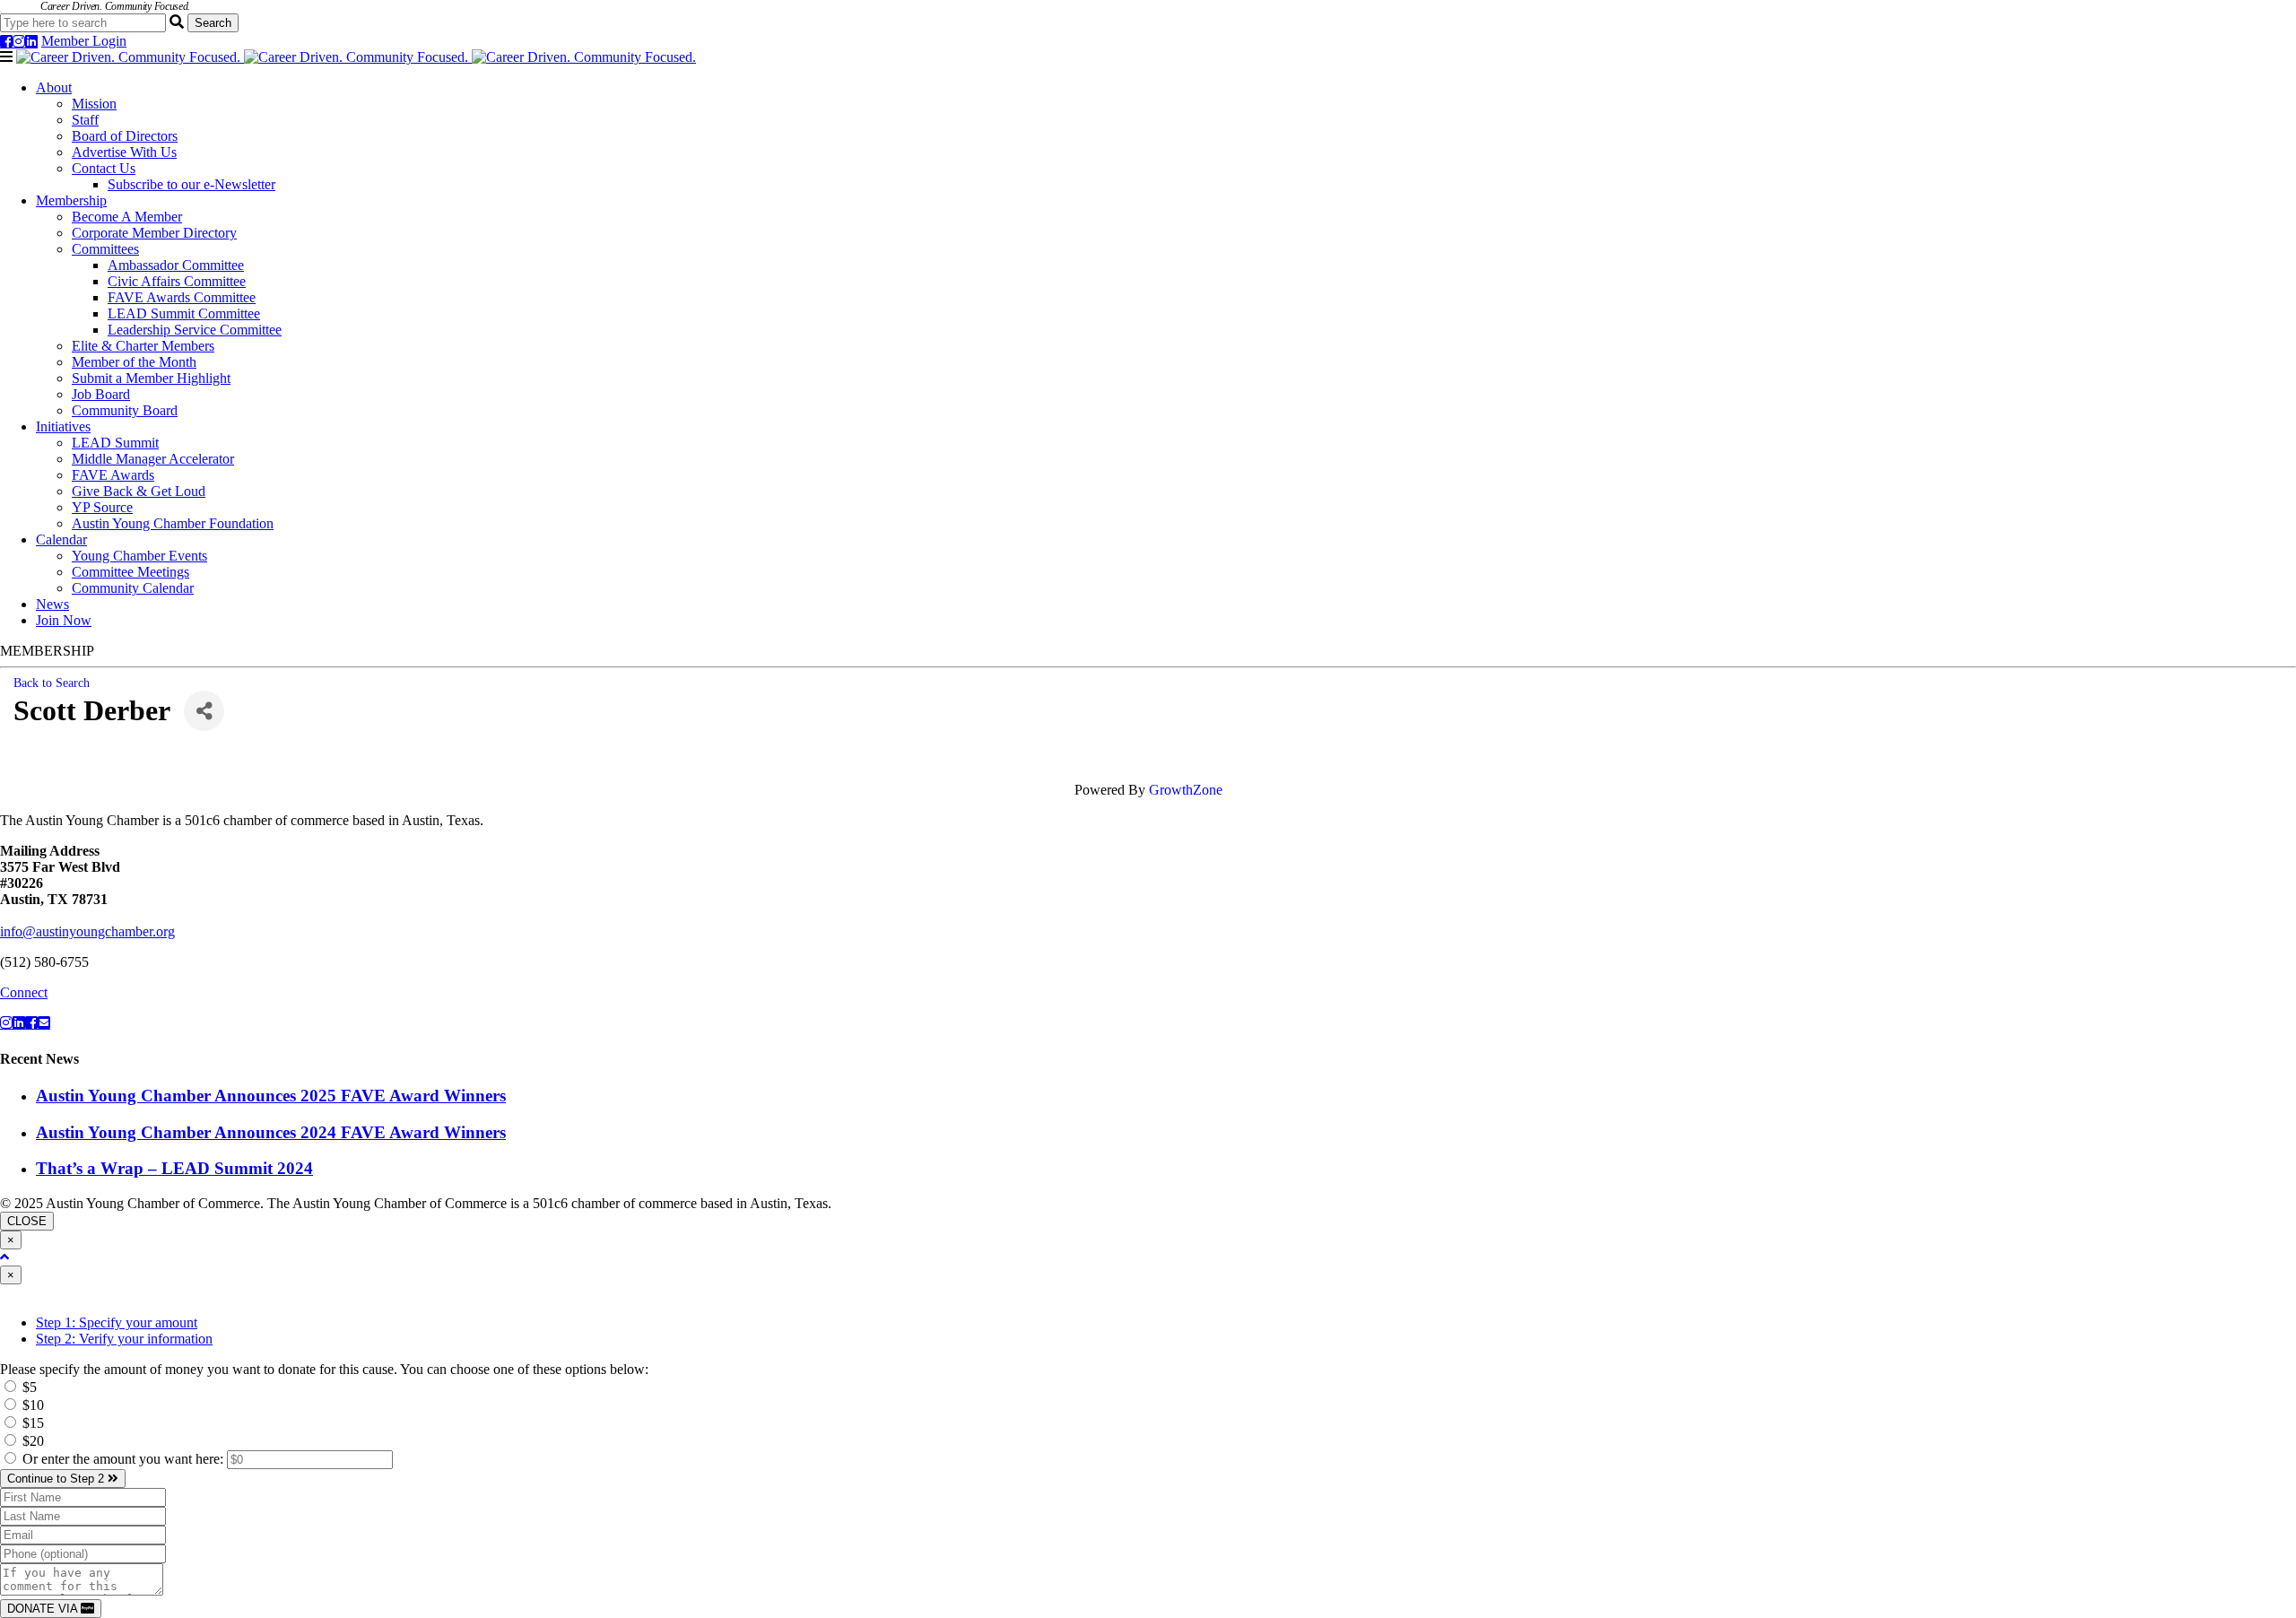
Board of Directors (125, 136)
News (52, 604)
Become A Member (127, 217)
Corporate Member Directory (154, 233)
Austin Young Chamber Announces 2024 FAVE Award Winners (271, 1132)
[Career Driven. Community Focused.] (356, 57)
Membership (71, 200)
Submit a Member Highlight (151, 378)
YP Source (102, 507)
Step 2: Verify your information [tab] (124, 1339)
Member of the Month (134, 362)
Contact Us (104, 168)
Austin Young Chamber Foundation (173, 523)
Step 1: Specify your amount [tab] (117, 1322)
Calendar (61, 539)
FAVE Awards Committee (182, 297)
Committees (105, 249)
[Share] (204, 711)
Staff (85, 120)
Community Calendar (133, 588)
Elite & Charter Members (143, 346)
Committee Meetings (130, 572)
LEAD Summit (115, 443)
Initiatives (63, 426)
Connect (24, 992)
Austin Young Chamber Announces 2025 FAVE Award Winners (271, 1096)
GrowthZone (1186, 790)
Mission (94, 104)
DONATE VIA (44, 1609)
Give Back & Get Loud (139, 491)
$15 (31, 1423)
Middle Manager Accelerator (153, 459)
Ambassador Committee (176, 265)
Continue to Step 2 (57, 1479)
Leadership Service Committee (195, 330)
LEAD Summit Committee (184, 313)
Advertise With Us (124, 152)
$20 (31, 1441)
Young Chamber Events (139, 556)
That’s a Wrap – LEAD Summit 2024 (174, 1168)
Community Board (125, 410)
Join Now (64, 620)
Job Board (101, 394)
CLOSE (27, 1221)
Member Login (84, 41)
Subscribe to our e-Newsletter (191, 184)
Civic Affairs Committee (177, 281)
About (54, 87)
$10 (31, 1405)
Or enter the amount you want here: (125, 1459)
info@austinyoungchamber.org (87, 931)
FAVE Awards (113, 475)
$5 (28, 1387)
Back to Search (52, 683)
